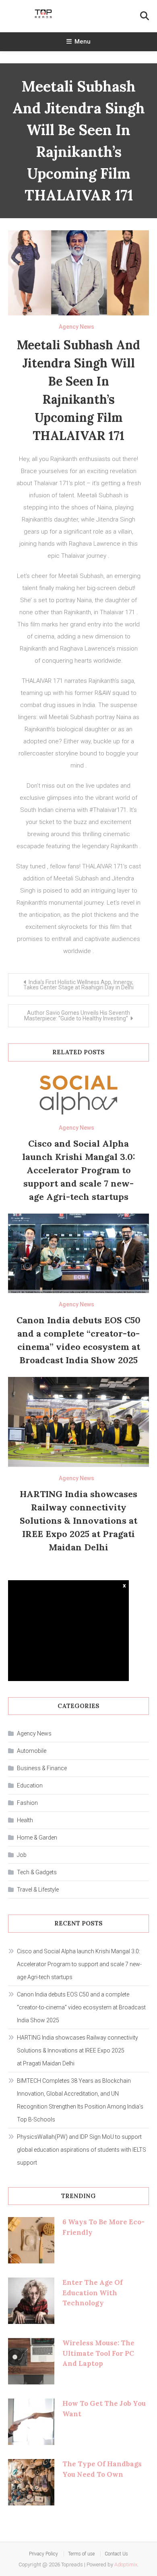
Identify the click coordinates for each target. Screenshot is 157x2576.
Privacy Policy (43, 2554)
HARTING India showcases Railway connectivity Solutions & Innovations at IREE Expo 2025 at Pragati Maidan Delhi (78, 1521)
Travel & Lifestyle (38, 1890)
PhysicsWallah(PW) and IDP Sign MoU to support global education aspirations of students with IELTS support (82, 2150)
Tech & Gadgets (37, 1872)
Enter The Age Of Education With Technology (93, 2293)
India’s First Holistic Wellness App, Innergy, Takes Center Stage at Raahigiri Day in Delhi (78, 985)
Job (22, 1855)
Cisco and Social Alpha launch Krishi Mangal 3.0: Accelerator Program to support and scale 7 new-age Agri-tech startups (79, 1170)
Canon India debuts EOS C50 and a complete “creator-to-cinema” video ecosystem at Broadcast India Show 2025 (81, 2007)
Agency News (76, 327)
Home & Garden (37, 1838)
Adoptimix (126, 2565)
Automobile (32, 1751)
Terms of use (81, 2554)
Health (25, 1820)
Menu (83, 42)
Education (30, 1785)
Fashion (27, 1803)
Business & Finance (42, 1768)
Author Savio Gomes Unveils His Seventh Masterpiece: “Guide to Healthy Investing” (77, 1016)
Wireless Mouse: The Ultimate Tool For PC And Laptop (98, 2353)
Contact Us (116, 2554)
